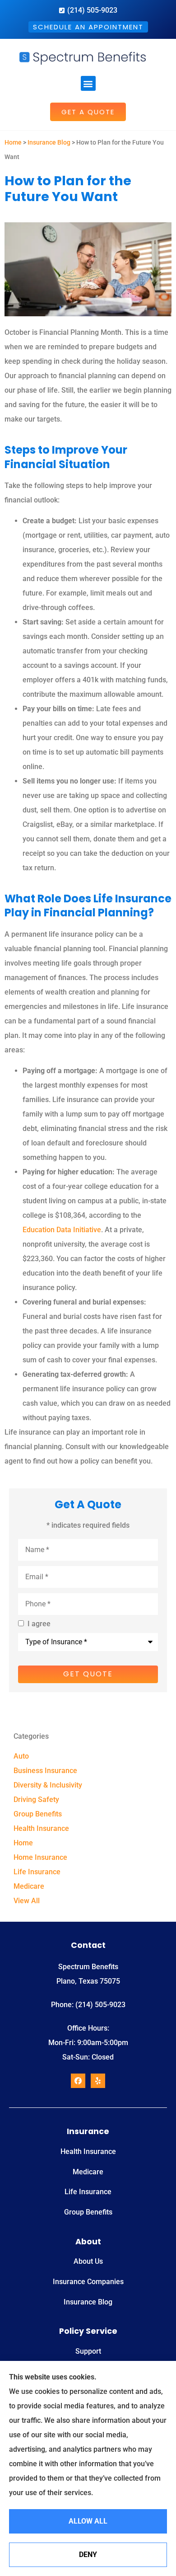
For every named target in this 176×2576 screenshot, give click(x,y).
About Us (88, 2261)
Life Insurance (88, 2192)
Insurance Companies (88, 2282)
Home (13, 142)
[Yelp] (98, 2081)
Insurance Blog (49, 142)
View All (27, 1901)
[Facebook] (78, 2081)
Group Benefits (88, 2212)
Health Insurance (88, 2151)
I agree (39, 1624)
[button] (88, 83)
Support (88, 2351)
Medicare (88, 2172)
